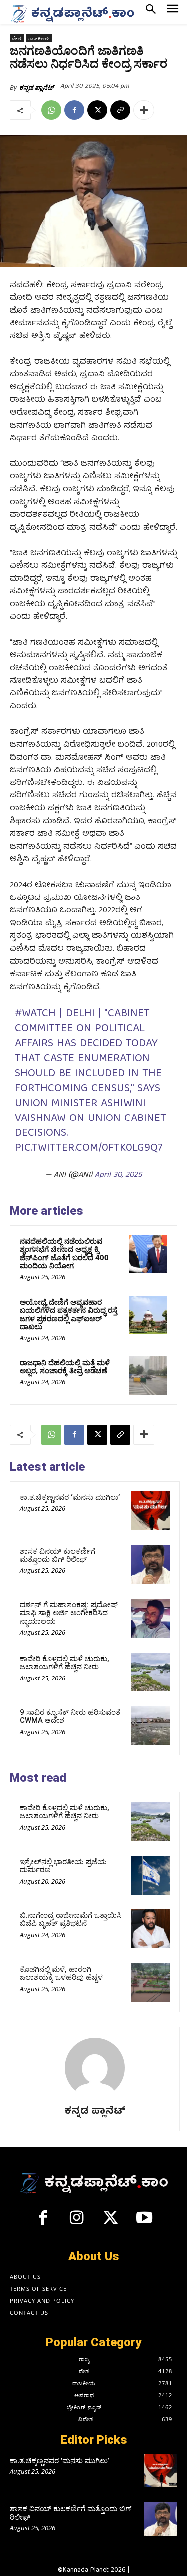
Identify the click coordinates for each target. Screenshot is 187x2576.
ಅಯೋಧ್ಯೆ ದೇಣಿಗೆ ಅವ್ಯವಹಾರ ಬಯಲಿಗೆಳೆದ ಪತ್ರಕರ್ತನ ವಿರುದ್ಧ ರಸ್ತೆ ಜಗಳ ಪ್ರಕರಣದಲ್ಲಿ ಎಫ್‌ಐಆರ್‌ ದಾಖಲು (69, 1314)
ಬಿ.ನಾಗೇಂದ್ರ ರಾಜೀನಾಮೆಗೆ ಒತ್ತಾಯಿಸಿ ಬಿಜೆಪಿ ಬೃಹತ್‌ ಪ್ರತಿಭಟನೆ (71, 1920)
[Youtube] (144, 2222)
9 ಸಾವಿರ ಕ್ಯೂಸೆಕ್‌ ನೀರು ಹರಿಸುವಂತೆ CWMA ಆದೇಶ (70, 1717)
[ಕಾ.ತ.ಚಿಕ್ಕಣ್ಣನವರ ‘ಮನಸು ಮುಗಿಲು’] (150, 1511)
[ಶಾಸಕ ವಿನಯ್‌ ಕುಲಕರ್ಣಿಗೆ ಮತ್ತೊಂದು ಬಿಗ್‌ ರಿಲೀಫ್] (150, 1565)
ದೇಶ (17, 38)
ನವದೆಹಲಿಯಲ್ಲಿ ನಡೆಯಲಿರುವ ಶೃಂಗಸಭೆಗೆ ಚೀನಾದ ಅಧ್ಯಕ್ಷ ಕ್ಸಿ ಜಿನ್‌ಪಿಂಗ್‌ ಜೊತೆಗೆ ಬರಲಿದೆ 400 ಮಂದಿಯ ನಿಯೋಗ (64, 1253)
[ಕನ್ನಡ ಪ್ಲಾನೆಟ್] (95, 2068)
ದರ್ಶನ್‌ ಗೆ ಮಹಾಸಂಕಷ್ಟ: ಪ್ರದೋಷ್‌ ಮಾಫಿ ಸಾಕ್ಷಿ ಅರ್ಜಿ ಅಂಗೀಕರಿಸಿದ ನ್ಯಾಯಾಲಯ (69, 1613)
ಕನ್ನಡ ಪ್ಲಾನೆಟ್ (37, 87)
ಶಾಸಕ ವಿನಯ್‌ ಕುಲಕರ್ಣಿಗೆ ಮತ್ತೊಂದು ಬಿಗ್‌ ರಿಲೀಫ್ (58, 1555)
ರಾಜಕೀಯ (39, 38)
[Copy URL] (120, 110)
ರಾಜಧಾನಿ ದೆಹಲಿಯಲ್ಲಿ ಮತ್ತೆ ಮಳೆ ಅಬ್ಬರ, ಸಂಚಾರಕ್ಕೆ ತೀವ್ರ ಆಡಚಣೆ (65, 1367)
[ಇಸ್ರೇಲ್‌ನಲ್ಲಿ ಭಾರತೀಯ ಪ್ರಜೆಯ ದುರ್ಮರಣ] (150, 1875)
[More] (144, 110)
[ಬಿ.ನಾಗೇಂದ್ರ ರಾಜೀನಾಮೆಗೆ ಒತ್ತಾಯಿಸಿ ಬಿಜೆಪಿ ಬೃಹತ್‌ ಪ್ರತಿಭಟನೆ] (150, 1929)
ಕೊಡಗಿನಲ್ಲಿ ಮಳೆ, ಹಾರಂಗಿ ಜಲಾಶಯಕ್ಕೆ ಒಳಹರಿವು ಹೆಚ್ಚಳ (61, 1973)
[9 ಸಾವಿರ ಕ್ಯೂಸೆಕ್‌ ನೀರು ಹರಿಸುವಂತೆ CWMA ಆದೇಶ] (150, 1726)
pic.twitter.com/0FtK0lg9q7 (89, 1149)
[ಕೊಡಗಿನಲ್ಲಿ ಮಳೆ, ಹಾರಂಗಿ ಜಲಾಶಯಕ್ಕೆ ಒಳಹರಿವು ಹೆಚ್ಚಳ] (150, 1983)
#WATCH (35, 1014)
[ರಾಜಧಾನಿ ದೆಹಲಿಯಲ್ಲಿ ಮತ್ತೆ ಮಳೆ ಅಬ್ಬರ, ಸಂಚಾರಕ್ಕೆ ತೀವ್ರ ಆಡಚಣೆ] (148, 1376)
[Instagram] (77, 2222)
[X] (97, 110)
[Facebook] (74, 110)
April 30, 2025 (118, 1175)
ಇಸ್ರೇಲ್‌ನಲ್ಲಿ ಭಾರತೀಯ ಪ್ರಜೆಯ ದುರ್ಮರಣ (63, 1866)
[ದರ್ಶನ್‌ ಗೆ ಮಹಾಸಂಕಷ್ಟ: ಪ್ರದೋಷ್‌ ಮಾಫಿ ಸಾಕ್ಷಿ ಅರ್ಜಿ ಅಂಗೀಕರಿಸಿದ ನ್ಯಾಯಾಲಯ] (150, 1618)
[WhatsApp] (51, 110)
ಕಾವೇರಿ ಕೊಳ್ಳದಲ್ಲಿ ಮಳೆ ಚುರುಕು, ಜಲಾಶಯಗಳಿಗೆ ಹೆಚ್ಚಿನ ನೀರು (65, 1663)
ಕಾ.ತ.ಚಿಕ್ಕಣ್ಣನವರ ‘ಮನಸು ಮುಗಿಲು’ (70, 1497)
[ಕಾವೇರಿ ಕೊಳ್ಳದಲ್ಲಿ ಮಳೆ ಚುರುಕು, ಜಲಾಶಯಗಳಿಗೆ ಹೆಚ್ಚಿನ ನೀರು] (150, 1672)
